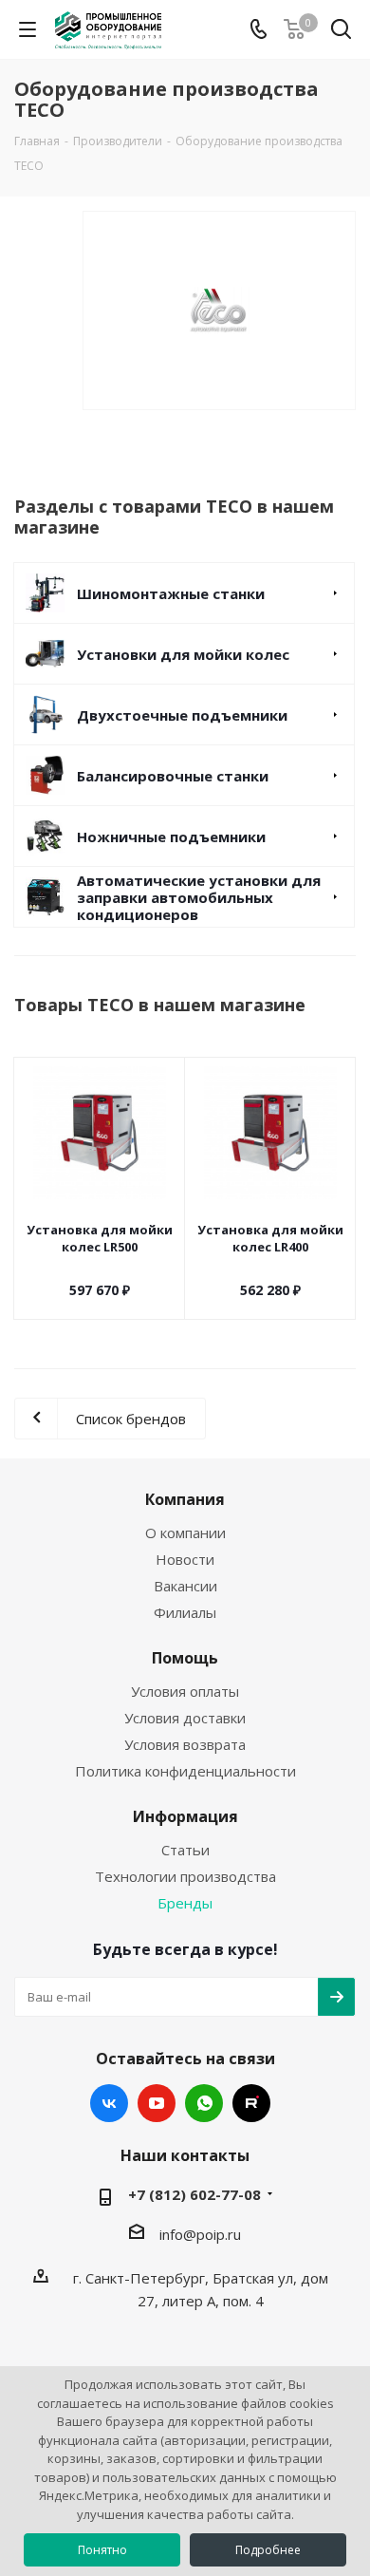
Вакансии (185, 1586)
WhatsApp (204, 2103)
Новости (185, 1559)
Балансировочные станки (173, 776)
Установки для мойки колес (183, 654)
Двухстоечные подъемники (182, 715)
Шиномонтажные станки (171, 593)
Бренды (185, 1903)
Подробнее (268, 2550)
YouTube (157, 2103)
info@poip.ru (200, 2234)
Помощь (185, 1658)
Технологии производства (185, 1876)
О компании (185, 1532)
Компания (185, 1499)
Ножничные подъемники (171, 837)
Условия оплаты (185, 1691)
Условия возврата (185, 1744)
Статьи (185, 1850)
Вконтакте (109, 2103)
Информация (185, 1816)
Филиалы (185, 1612)
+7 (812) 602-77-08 (194, 2194)
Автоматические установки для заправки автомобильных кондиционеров (199, 897)
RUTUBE (251, 2103)
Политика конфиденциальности (185, 1771)
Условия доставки (185, 1718)
